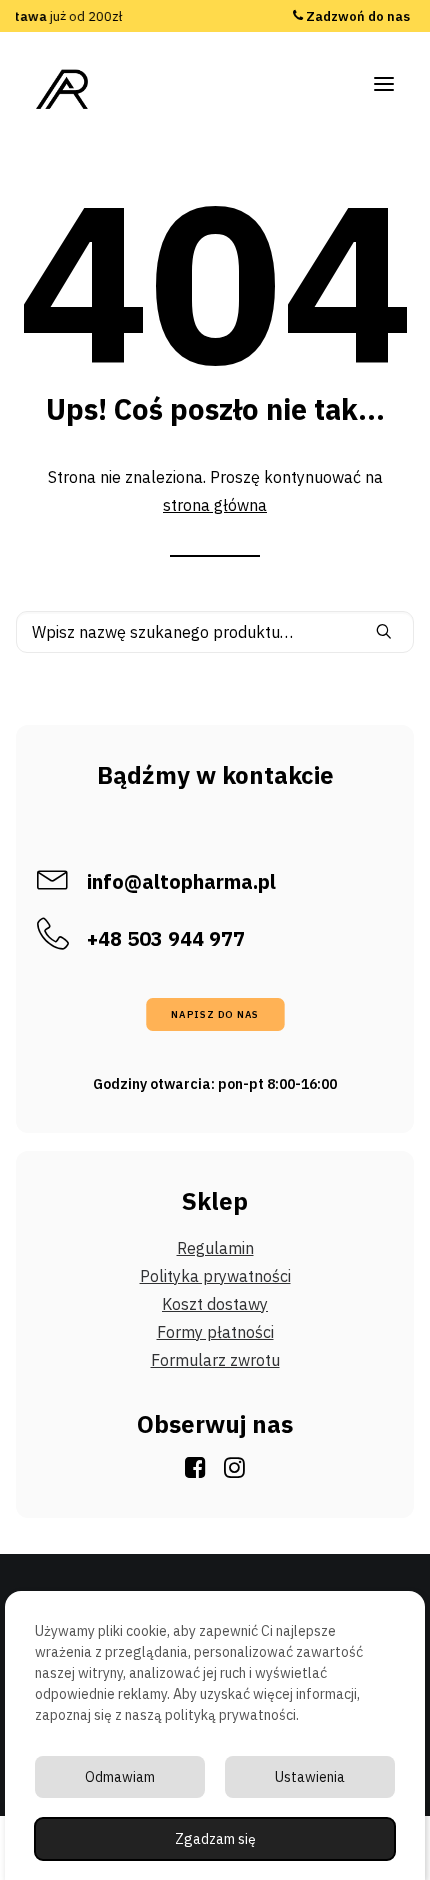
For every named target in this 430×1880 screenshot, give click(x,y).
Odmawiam (120, 1777)
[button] (384, 84)
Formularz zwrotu (215, 1360)
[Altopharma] (63, 89)
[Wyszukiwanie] (215, 632)
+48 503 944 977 (357, 25)
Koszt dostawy (215, 1304)
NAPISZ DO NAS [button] (215, 1015)
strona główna (215, 505)
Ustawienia (310, 1777)
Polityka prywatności (215, 1276)
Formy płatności (215, 1332)
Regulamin (215, 1248)
